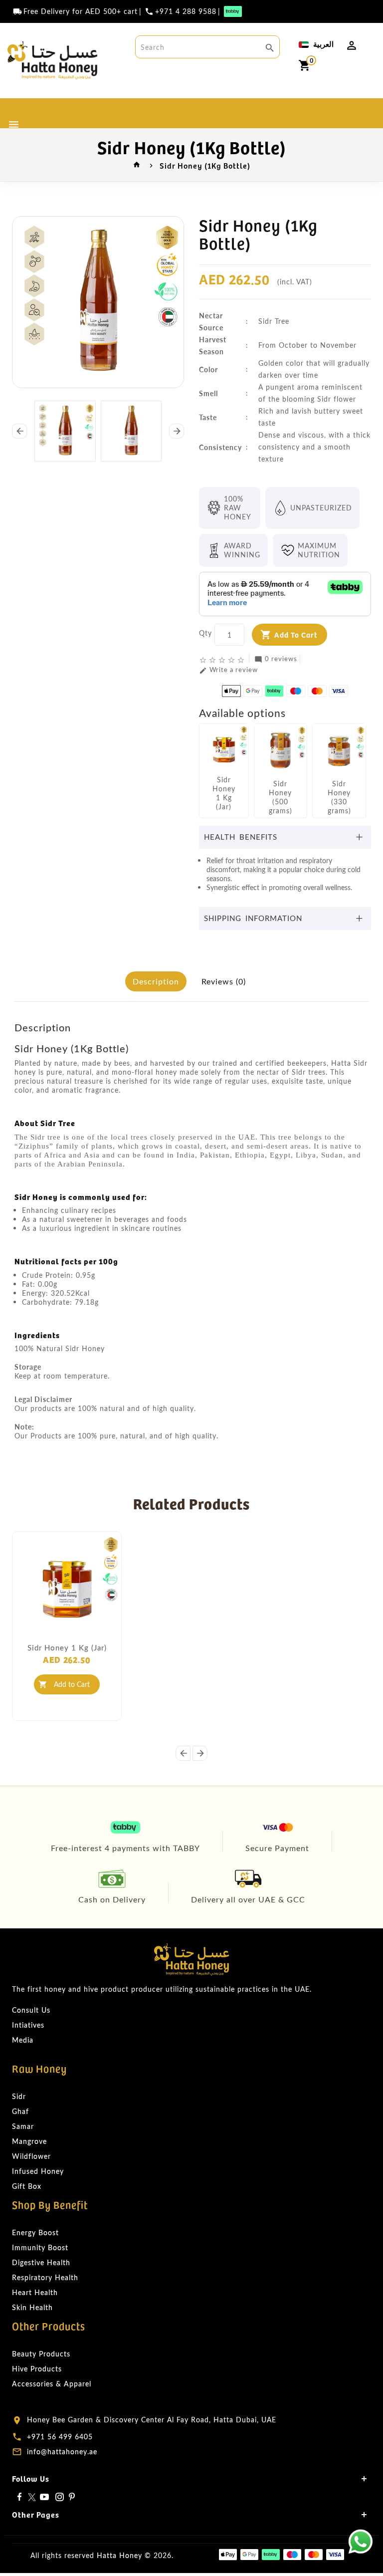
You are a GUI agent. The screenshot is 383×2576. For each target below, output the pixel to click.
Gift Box (27, 2186)
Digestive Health (41, 2262)
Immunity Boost (40, 2247)
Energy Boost (35, 2232)
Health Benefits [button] (241, 837)
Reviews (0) (224, 981)
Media (23, 2040)
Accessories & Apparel (52, 2384)
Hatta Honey (119, 2555)
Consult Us (31, 2010)
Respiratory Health (45, 2277)
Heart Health (35, 2292)
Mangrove (29, 2141)
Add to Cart (296, 634)
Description (156, 981)
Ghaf (20, 2111)
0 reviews (276, 659)
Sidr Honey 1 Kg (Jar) (67, 1647)
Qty (205, 633)
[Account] (352, 45)
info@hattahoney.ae (62, 2452)
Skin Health (32, 2307)
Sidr (19, 2096)
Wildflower (31, 2156)
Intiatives (28, 2025)
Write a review (228, 670)
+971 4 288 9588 (186, 11)
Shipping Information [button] (253, 918)
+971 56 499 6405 (60, 2437)
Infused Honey (38, 2171)
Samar (23, 2126)
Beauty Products (41, 2354)
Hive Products (37, 2369)
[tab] (285, 837)
